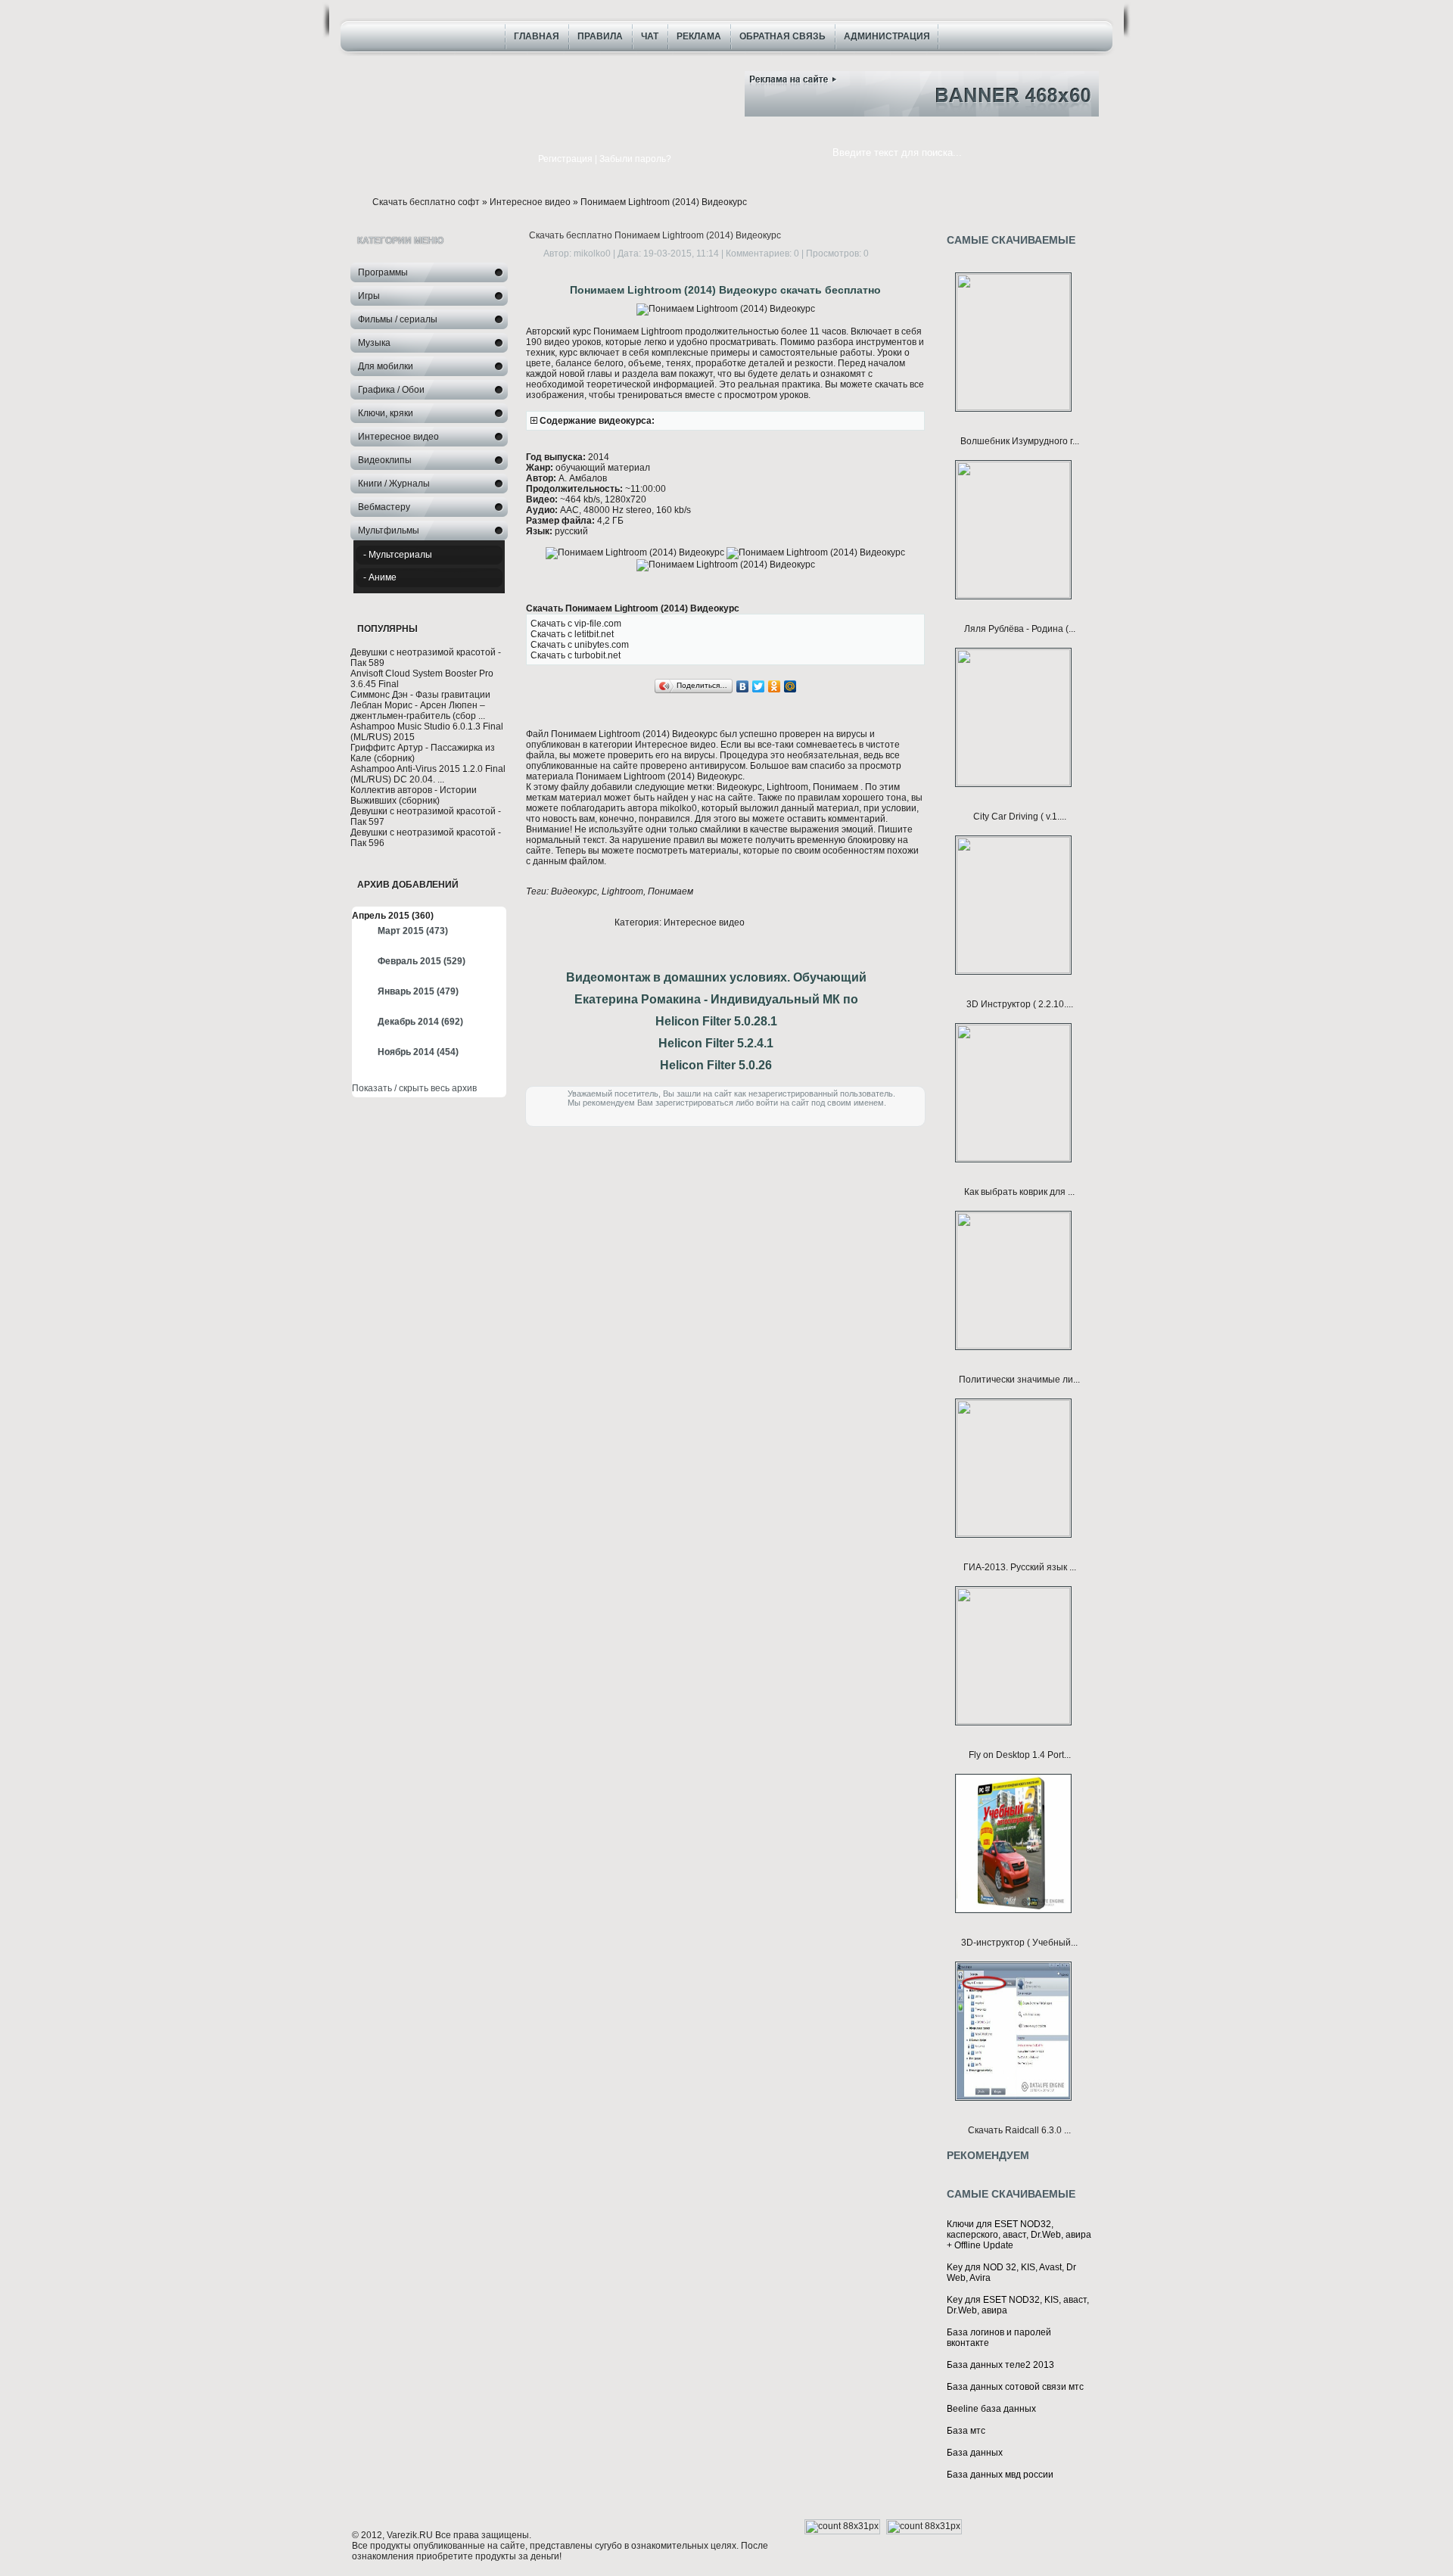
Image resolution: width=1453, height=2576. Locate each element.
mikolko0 (592, 254)
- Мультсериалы (398, 555)
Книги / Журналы (394, 484)
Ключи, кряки (386, 413)
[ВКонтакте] (743, 686)
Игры (369, 296)
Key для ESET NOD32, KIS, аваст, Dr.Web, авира (1018, 2305)
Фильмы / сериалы (398, 319)
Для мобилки (386, 366)
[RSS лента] (700, 74)
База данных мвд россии (1000, 2475)
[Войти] (517, 160)
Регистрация (565, 159)
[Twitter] (759, 686)
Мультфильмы (389, 530)
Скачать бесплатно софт (426, 202)
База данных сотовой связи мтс (1015, 2387)
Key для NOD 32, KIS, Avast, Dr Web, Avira (1011, 2273)
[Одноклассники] (775, 686)
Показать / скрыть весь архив (414, 1088)
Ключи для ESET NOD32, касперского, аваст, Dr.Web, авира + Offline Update (1019, 2235)
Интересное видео (530, 202)
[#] (700, 96)
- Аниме (380, 577)
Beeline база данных (991, 2409)
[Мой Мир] (790, 686)
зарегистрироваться (694, 1103)
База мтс (966, 2431)
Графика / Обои (391, 390)
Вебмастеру (384, 507)
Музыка (374, 343)
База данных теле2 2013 (1000, 2365)
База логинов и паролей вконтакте (999, 2338)
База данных (975, 2453)
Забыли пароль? (635, 159)
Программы (383, 272)
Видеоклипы (385, 460)
